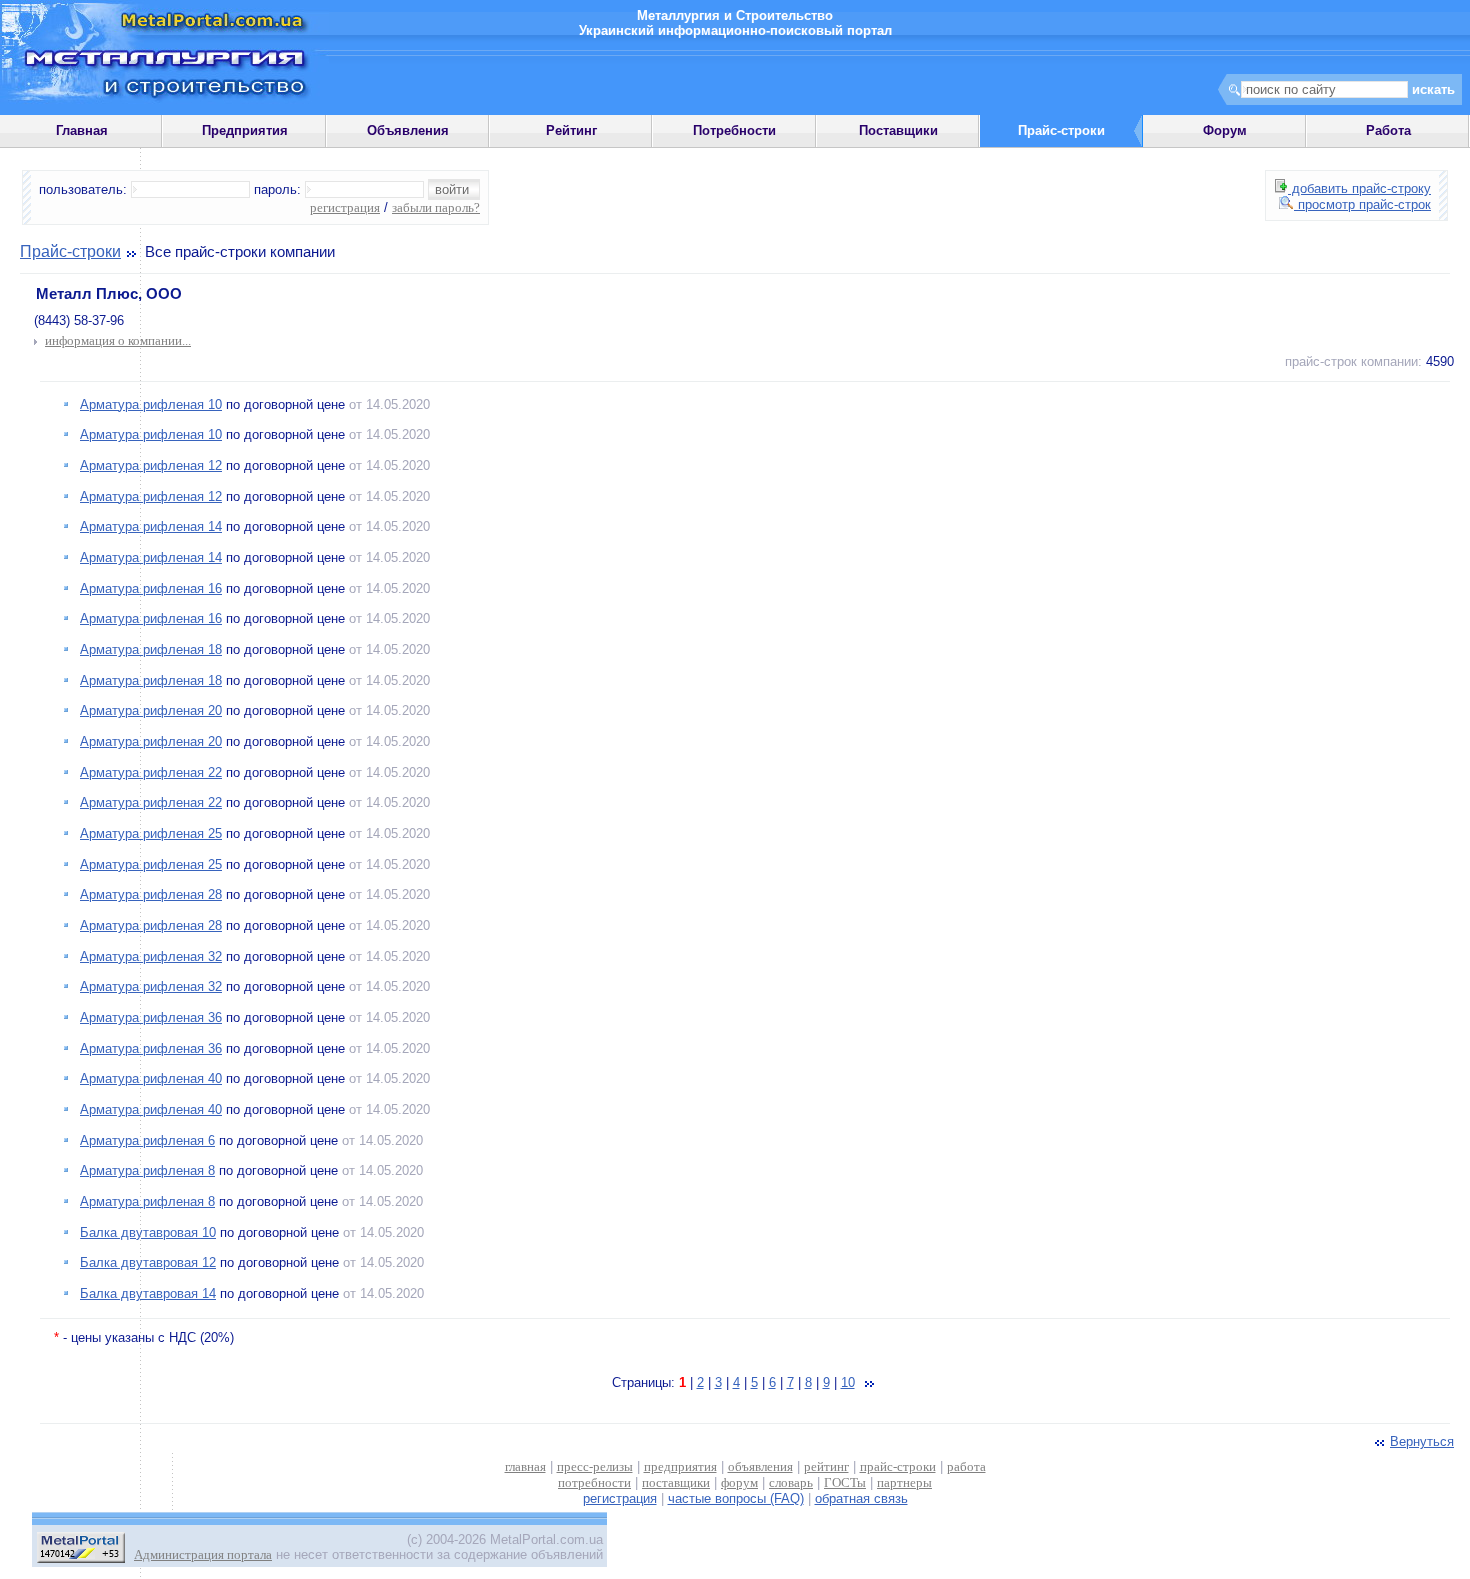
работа (966, 1466)
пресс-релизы (595, 1466)
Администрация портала (203, 1554)
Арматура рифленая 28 (151, 894)
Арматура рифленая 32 (151, 956)
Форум (1225, 130)
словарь (791, 1482)
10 (848, 1382)
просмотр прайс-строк (1362, 204)
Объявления (408, 130)
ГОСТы (845, 1482)
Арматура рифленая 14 (151, 526)
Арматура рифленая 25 (151, 833)
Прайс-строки (70, 251)
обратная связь (861, 1498)
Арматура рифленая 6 (147, 1140)
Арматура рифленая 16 (151, 588)
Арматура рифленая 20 (151, 710)
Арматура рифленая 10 (151, 404)
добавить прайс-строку (1359, 188)
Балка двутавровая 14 (148, 1293)
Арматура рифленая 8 (147, 1170)
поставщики (676, 1482)
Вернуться (1422, 1441)
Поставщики (898, 130)
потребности (594, 1482)
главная (525, 1466)
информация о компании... (118, 340)
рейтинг (826, 1466)
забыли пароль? (436, 207)
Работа (1388, 130)
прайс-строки (898, 1466)
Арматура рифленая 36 (151, 1017)
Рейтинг (571, 130)
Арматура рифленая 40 (151, 1078)
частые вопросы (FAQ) (736, 1498)
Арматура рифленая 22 (151, 772)
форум (739, 1482)
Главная (82, 130)
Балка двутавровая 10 (148, 1232)
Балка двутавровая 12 (148, 1262)
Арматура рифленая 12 (151, 465)
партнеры (904, 1482)
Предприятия (245, 130)
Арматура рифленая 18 (151, 649)
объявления (760, 1466)
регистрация (345, 207)
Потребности (734, 130)
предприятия (680, 1466)
